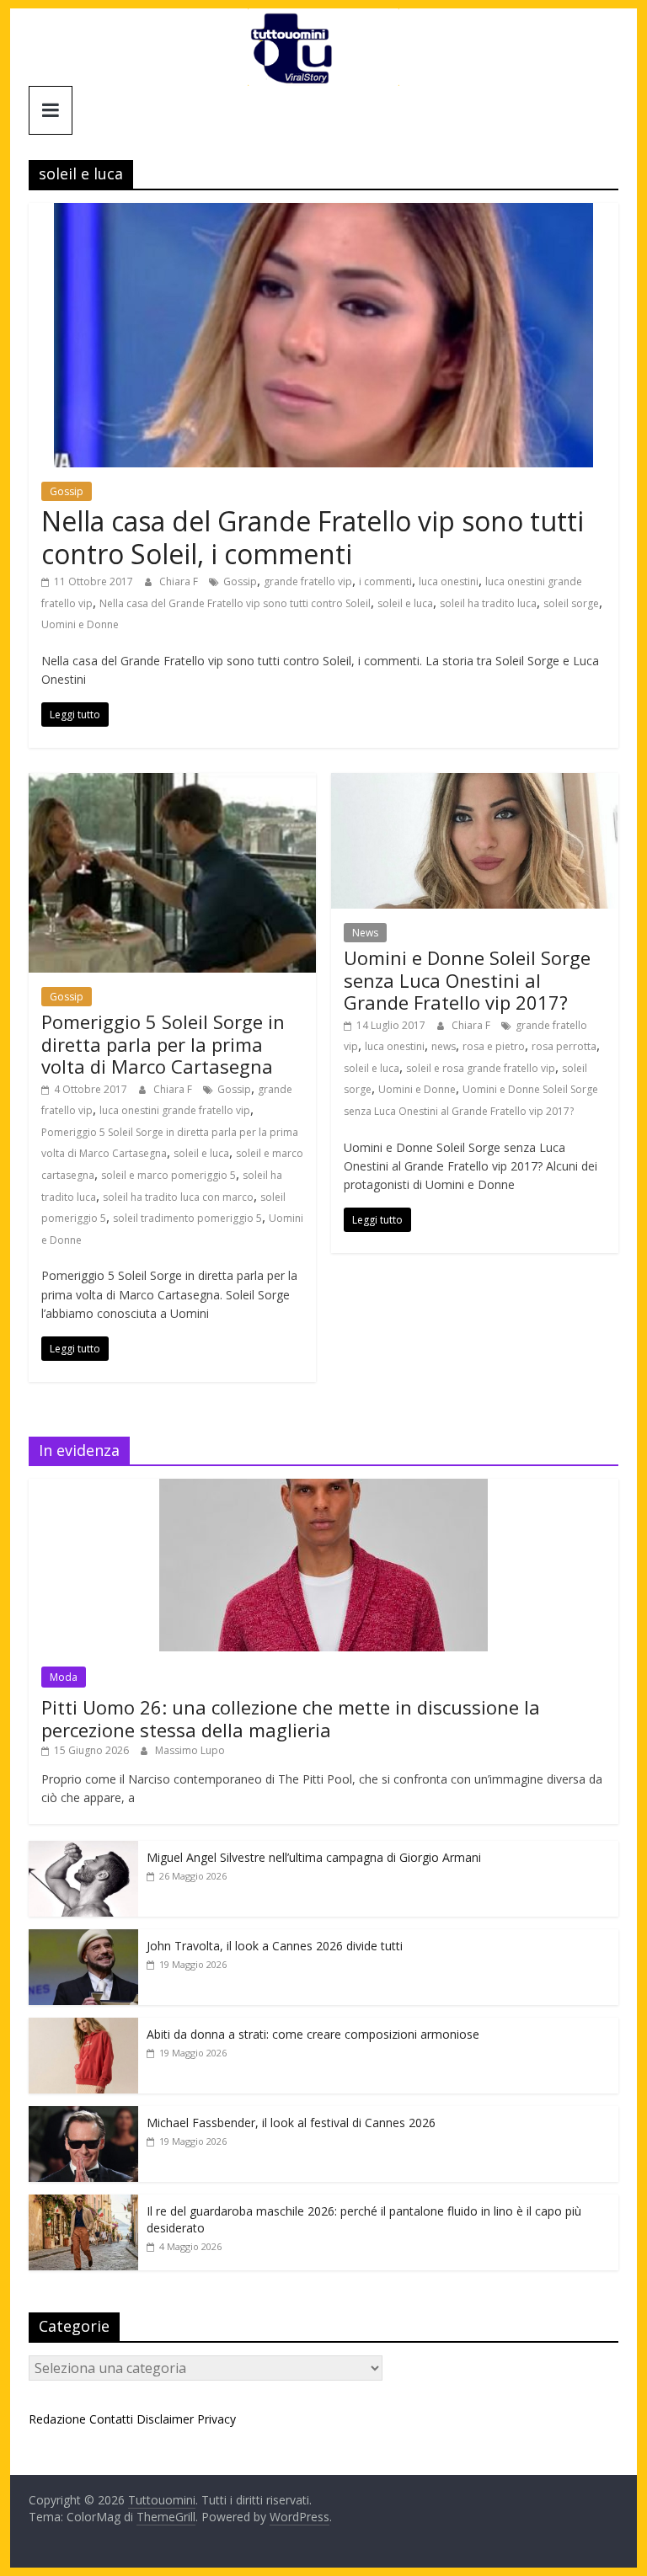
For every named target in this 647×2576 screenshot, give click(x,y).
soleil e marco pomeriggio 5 (168, 1175)
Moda (64, 1677)
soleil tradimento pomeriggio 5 (187, 1218)
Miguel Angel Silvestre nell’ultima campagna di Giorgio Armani (314, 1857)
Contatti (111, 2419)
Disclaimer (165, 2419)
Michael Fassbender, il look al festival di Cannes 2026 (291, 2123)
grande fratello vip (308, 581)
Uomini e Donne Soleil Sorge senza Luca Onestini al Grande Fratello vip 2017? (467, 980)
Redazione (57, 2419)
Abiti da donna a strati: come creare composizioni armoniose (313, 2034)
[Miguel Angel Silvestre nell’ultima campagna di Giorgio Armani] (83, 1850)
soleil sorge (571, 603)
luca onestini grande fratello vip (175, 1110)
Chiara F (180, 581)
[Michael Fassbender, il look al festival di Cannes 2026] (83, 2115)
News (365, 933)
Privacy (217, 2419)
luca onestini (449, 581)
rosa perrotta (564, 1046)
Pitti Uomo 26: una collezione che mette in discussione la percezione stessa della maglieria (291, 1718)
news (444, 1046)
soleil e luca (405, 603)
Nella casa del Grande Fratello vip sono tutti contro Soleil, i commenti (313, 537)
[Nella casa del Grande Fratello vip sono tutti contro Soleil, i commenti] (323, 213)
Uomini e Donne (80, 624)
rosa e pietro (494, 1046)
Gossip (67, 491)
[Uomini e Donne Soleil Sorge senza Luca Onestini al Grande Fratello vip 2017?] (475, 783)
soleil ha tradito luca (488, 603)
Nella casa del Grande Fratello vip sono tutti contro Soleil (235, 603)
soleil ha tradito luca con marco (178, 1197)
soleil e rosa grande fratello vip (481, 1068)
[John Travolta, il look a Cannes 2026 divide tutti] (83, 1938)
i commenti (385, 581)
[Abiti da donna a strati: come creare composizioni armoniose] (83, 2027)
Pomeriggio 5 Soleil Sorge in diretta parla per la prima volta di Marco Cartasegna (163, 1044)
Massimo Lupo (190, 1750)
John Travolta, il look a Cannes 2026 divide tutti (275, 1946)
